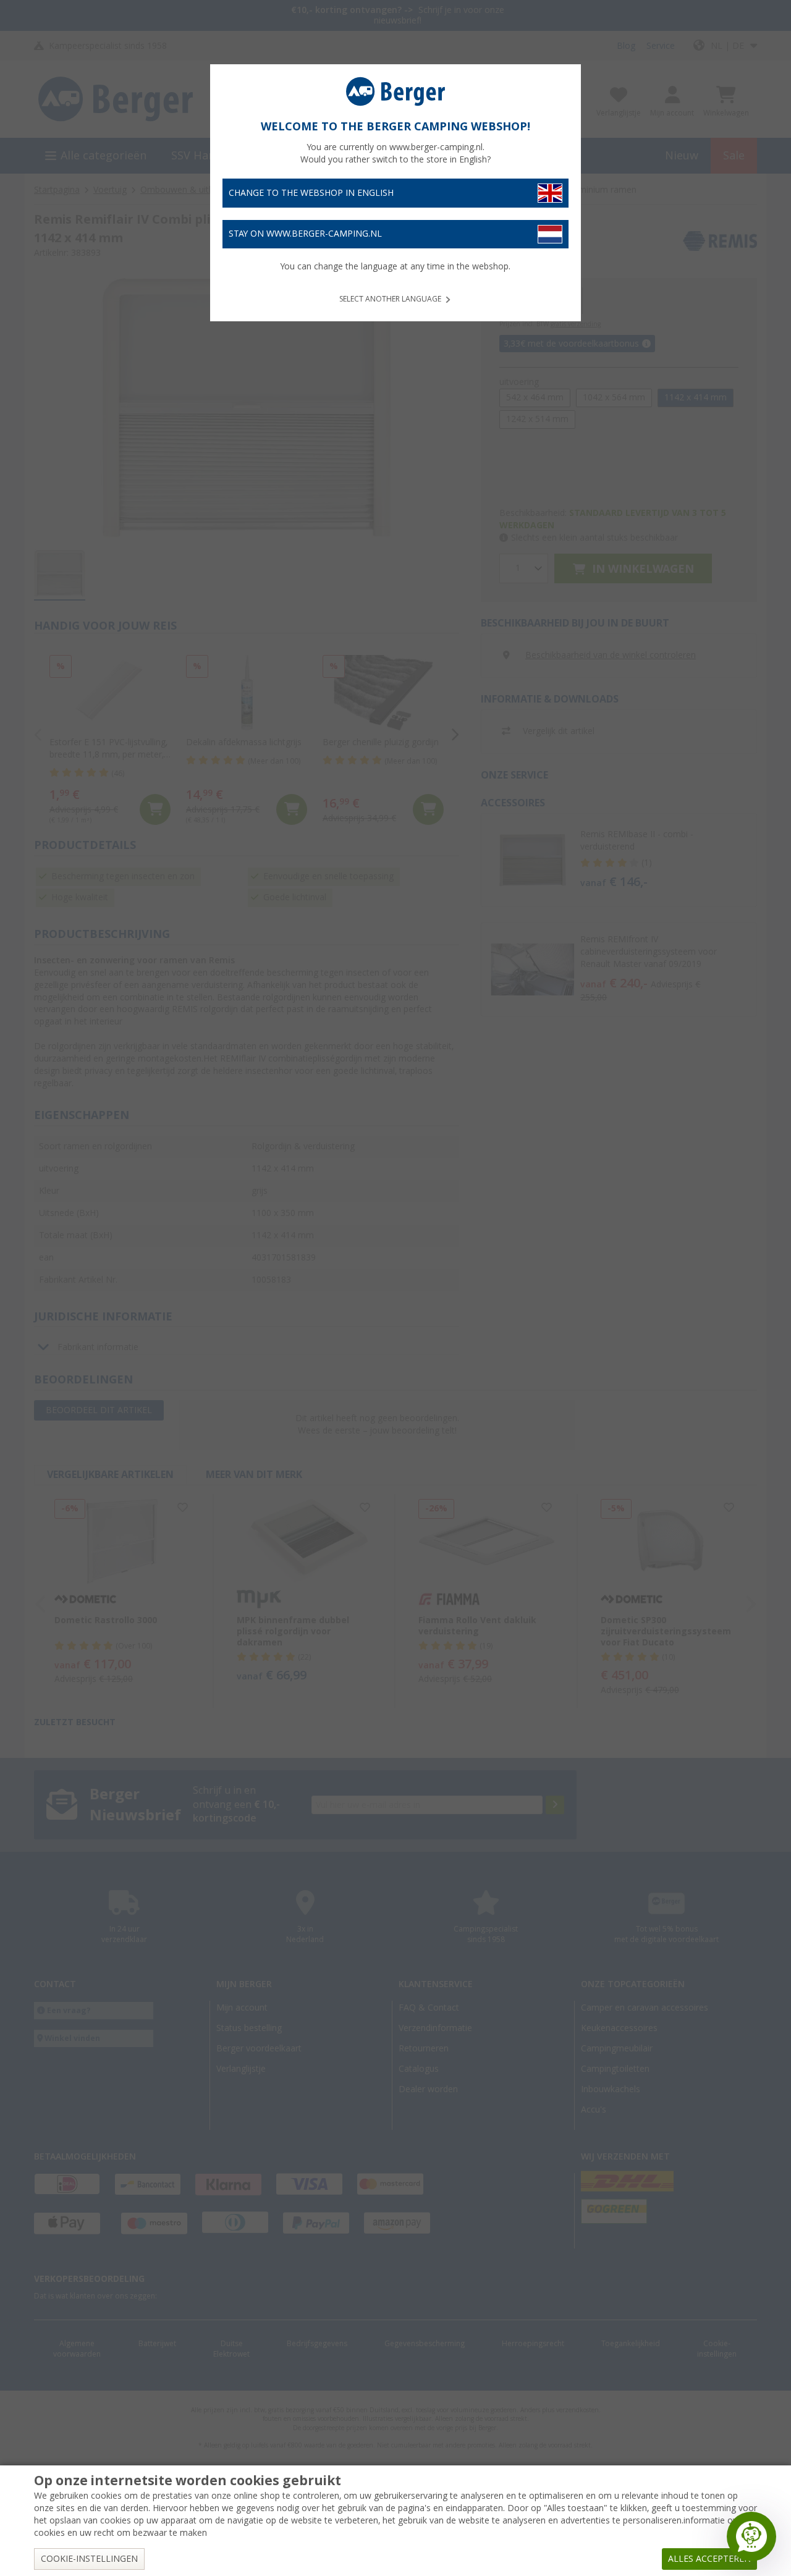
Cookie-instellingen (89, 2559)
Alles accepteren (709, 2559)
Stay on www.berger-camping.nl (305, 234)
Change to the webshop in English (311, 193)
